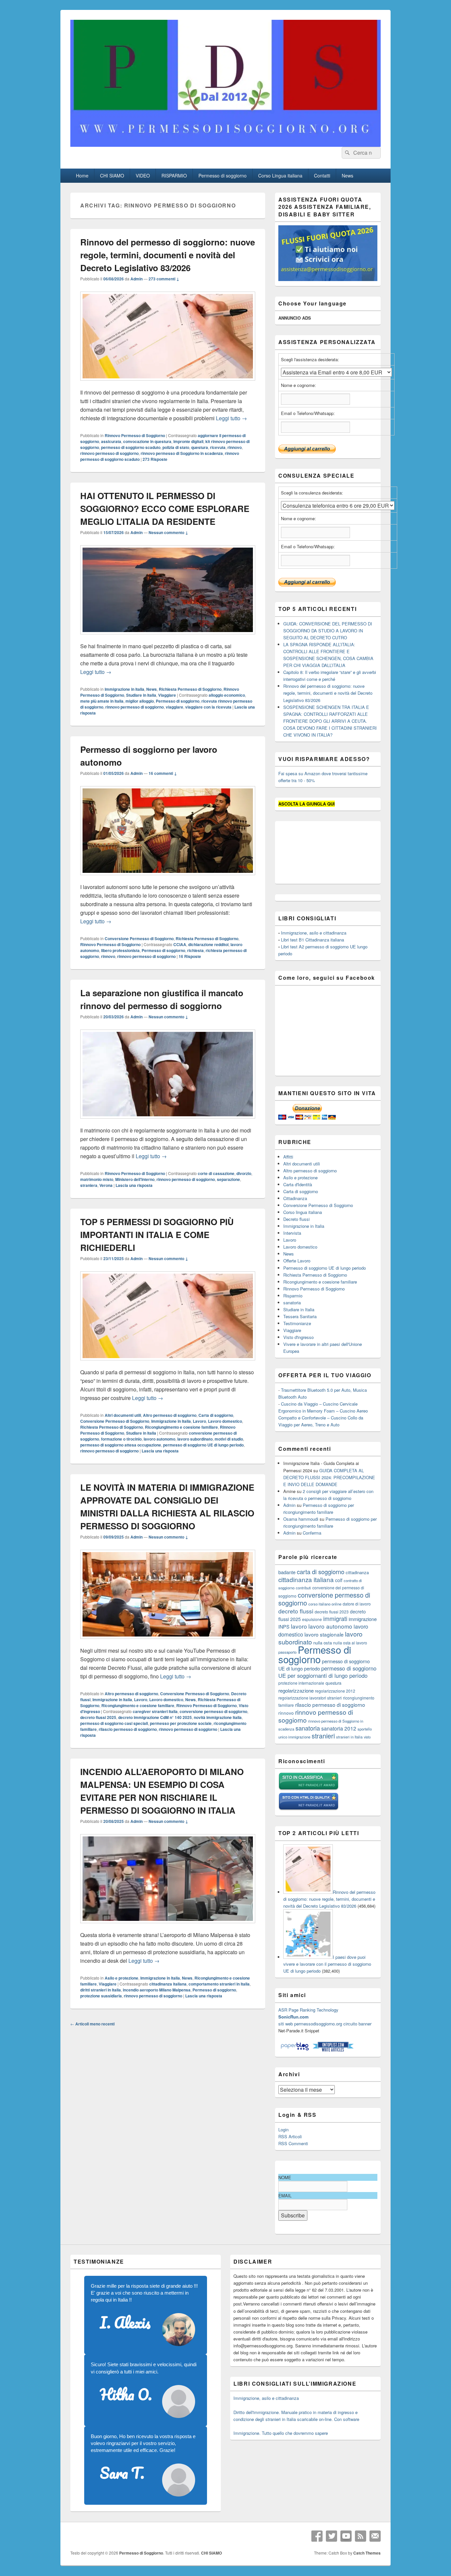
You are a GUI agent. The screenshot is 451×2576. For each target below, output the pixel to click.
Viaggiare (167, 695)
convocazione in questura (147, 441)
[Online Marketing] (333, 2050)
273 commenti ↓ (164, 279)
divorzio (244, 1173)
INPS (284, 1626)
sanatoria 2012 (339, 1728)
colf (339, 1580)
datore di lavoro (357, 1604)
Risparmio (293, 1296)
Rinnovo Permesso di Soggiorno (135, 435)
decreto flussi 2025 (98, 1717)
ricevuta (218, 447)
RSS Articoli (290, 2136)
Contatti (322, 175)
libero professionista (120, 950)
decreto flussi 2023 (332, 1612)
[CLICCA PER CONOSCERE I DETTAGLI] (328, 279)
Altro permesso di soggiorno (170, 1415)
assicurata (111, 441)
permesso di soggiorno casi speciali (114, 1723)
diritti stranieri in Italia (101, 1990)
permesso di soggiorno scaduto (131, 447)
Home (82, 175)
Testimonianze (297, 1323)
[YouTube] (346, 2536)
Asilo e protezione (121, 1978)
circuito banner (357, 2024)
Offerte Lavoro (297, 1261)
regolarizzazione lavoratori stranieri (310, 1698)
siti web (286, 2024)
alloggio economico (227, 695)
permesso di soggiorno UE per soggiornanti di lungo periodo (327, 1672)
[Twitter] (331, 2536)
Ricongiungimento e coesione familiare (181, 1427)
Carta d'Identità (298, 1184)
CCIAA (180, 944)
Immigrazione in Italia (124, 689)
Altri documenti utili (123, 1415)
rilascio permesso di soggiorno (128, 1729)
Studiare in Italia (141, 695)
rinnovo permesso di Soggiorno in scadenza (182, 453)
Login (283, 2130)
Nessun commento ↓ (168, 532)
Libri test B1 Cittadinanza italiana (312, 940)
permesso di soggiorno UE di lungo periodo (203, 1445)
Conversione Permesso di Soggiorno (139, 938)
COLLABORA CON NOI (184, 21)
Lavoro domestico (225, 1421)
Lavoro (199, 1421)
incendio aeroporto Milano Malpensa (157, 1990)
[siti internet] (309, 1809)
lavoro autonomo (159, 1439)
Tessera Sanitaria (300, 1316)
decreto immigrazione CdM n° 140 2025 (155, 1717)
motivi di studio (229, 1439)
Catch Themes (367, 2553)
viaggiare (174, 707)
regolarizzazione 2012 (335, 1691)
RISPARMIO (174, 175)
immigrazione (363, 1619)
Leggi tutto (231, 418)
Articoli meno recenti (92, 2024)
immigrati (335, 1619)
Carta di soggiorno (216, 1415)
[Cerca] (347, 153)
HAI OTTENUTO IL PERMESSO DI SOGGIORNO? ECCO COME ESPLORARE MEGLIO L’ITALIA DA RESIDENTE (165, 509)
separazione (228, 1179)
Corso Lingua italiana (280, 175)
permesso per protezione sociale (181, 1723)
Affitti (288, 1157)
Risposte (155, 459)
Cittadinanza (295, 1198)
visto (367, 1737)
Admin (137, 279)
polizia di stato (176, 447)
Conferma (312, 1533)
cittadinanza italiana (168, 1984)
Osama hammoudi (301, 1519)
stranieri (323, 1736)
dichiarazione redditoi (208, 944)
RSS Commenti (293, 2143)
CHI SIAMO (112, 175)
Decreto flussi (296, 1219)
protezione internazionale (301, 1683)
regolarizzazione (296, 1690)
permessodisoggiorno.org (318, 2024)
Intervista (292, 1233)
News (347, 175)
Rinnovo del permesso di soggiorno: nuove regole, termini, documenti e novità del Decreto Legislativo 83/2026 (168, 255)
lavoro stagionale (324, 1634)
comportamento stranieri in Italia (219, 1984)
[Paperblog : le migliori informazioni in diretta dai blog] (295, 2050)
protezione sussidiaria (101, 1996)
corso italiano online (325, 1604)
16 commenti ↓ (163, 773)
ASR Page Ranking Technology (308, 2010)
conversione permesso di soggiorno (213, 1711)
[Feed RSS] (361, 2536)
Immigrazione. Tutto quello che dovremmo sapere (281, 2433)
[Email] (375, 2536)
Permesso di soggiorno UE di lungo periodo (325, 1268)
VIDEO (143, 175)
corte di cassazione (216, 1173)
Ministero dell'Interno (135, 1179)
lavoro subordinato (195, 1439)
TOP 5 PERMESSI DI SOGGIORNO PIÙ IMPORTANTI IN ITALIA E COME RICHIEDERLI (157, 1235)
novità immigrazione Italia (218, 1717)
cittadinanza (357, 1572)
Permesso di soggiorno (223, 175)
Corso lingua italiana (303, 1212)
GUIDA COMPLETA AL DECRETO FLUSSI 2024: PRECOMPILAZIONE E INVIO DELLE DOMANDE (329, 1477)
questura (200, 447)
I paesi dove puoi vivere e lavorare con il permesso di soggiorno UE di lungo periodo (327, 1964)
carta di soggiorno (321, 1572)
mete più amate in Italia (102, 701)
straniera (89, 1185)
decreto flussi (296, 1611)
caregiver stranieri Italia (155, 1711)
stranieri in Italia (349, 1737)
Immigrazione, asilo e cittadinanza (314, 933)
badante (287, 1572)
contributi (303, 1588)
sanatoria (292, 1303)
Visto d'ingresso (298, 1337)
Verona (106, 1185)
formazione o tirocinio (121, 1439)
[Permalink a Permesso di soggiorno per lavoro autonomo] (168, 878)
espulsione (312, 1619)
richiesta (195, 950)
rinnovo (235, 447)
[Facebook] (317, 2536)
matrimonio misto (97, 1179)
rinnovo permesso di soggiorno (109, 453)
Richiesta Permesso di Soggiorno (190, 689)
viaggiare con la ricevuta (208, 707)
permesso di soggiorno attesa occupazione (121, 1445)
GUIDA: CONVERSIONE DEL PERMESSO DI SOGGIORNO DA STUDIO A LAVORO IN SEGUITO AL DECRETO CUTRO (328, 631)
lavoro (299, 1626)
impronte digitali (188, 441)
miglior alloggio (140, 701)
